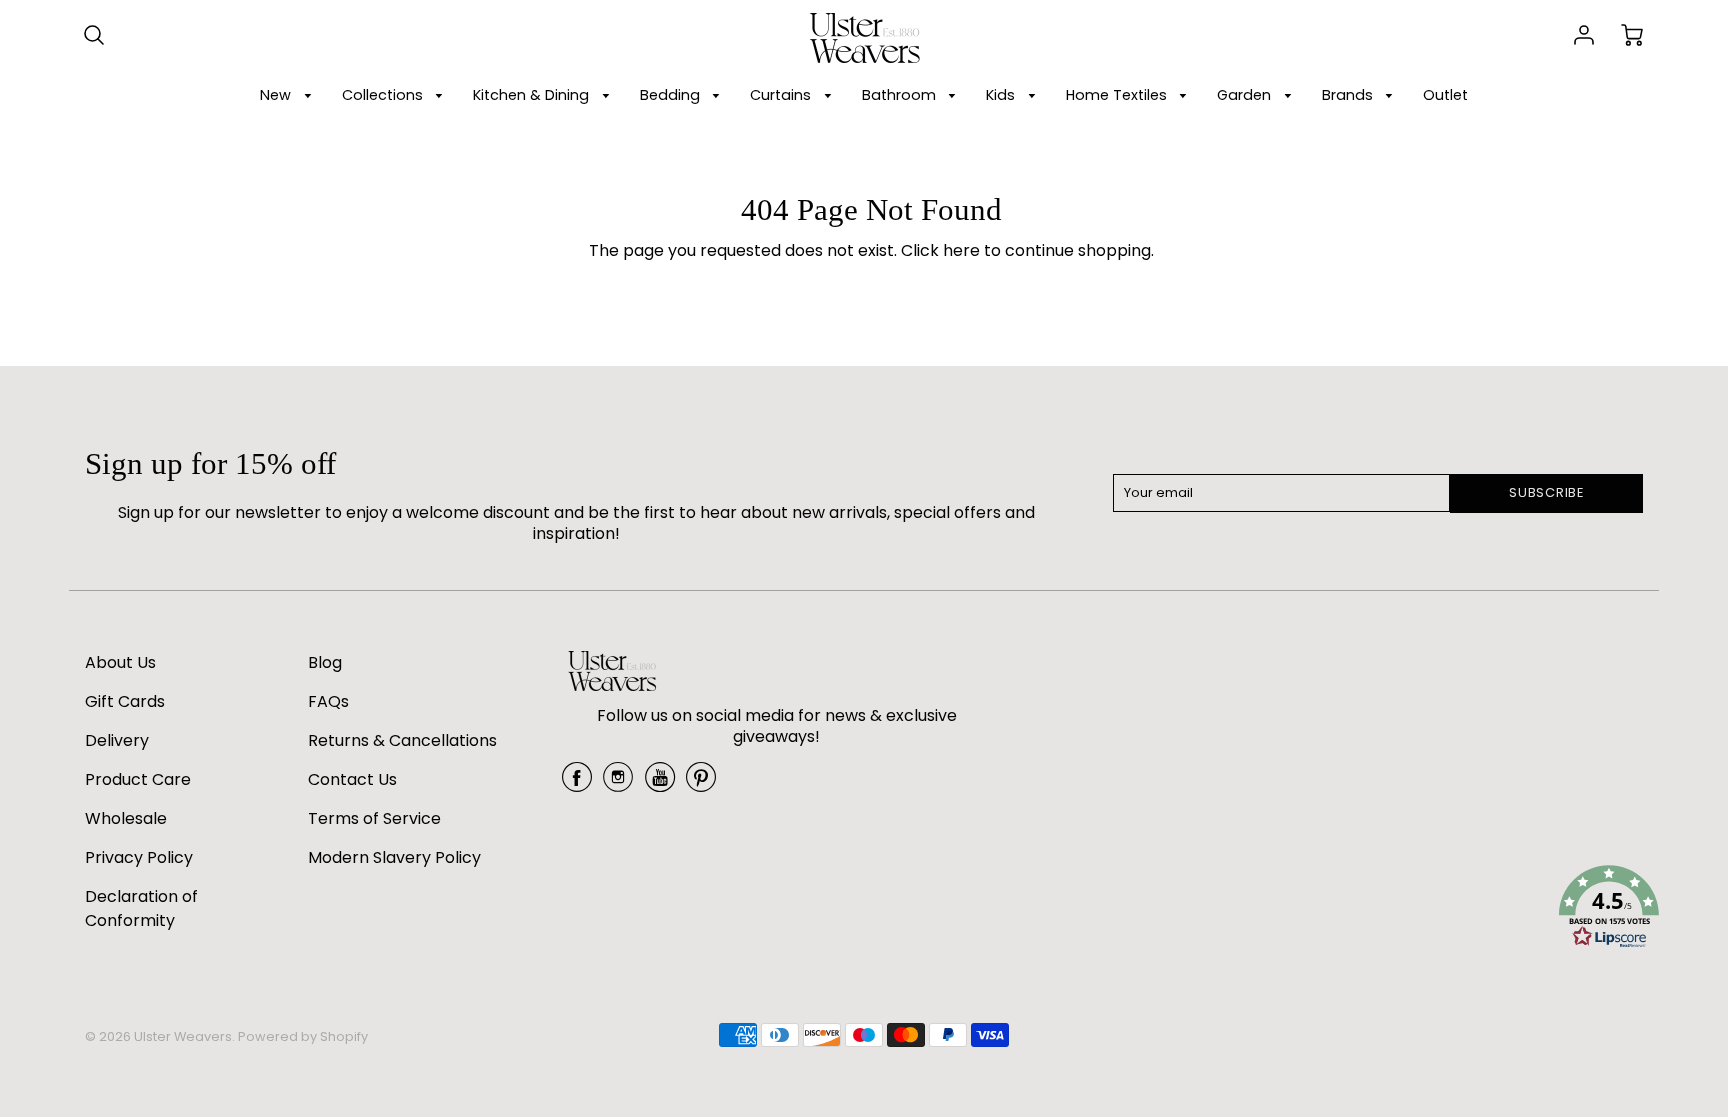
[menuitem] (289, 95)
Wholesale (126, 818)
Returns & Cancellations (402, 740)
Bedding (672, 95)
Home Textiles (1118, 95)
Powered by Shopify (303, 1036)
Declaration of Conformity (141, 908)
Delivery (117, 740)
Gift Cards (125, 701)
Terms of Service (374, 818)
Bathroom (901, 95)
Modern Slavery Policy (394, 857)
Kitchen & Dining (533, 95)
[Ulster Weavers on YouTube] (660, 784)
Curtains (782, 95)
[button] (1609, 910)
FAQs (328, 701)
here (961, 250)
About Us (120, 662)
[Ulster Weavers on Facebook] (577, 784)
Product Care (138, 779)
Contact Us (352, 779)
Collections (384, 95)
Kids (1002, 95)
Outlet (1445, 95)
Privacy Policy (139, 857)
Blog (325, 662)
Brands (1349, 95)
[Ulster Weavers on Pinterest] (701, 784)
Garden (1246, 95)
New (277, 95)
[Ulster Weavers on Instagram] (618, 784)
